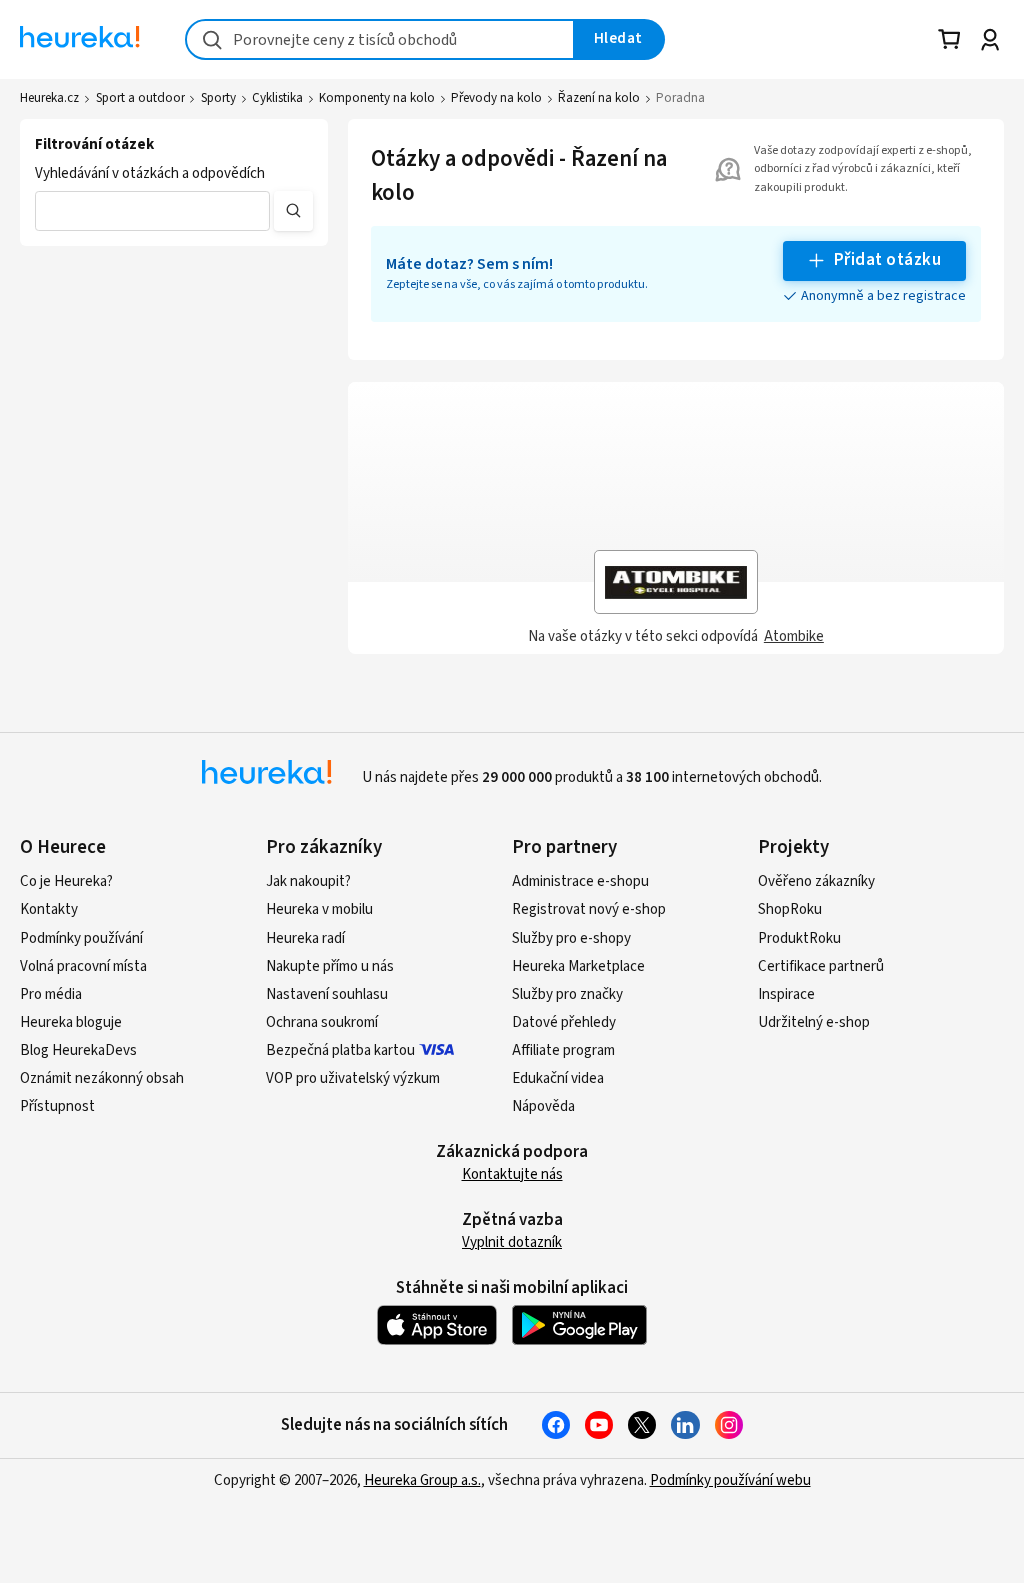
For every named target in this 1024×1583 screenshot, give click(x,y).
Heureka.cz (49, 98)
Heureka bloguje (71, 1022)
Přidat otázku (887, 260)
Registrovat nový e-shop (589, 909)
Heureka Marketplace (578, 966)
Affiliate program (563, 1050)
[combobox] (380, 39)
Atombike (794, 636)
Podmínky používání (81, 938)
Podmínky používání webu (730, 1480)
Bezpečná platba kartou (340, 1050)
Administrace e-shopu (580, 881)
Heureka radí (305, 938)
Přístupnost (57, 1106)
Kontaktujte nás (512, 1174)
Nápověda (543, 1106)
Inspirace (786, 994)
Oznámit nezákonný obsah (102, 1078)
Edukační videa (558, 1078)
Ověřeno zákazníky (816, 881)
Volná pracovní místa (83, 966)
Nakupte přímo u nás (330, 966)
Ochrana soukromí (322, 1022)
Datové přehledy (564, 1022)
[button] (152, 211)
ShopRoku (790, 909)
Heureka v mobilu (319, 909)
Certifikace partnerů (821, 966)
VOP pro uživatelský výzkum (353, 1078)
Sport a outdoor (140, 98)
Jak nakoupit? (308, 881)
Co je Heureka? (66, 881)
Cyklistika (277, 98)
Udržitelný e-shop (814, 1022)
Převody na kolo (496, 98)
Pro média (51, 994)
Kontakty (49, 909)
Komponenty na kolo (377, 98)
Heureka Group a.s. (422, 1480)
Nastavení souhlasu (327, 994)
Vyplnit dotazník (512, 1242)
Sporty (218, 98)
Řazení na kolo (599, 98)
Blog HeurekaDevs (78, 1050)
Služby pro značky (567, 994)
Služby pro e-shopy (571, 938)
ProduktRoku (799, 938)
